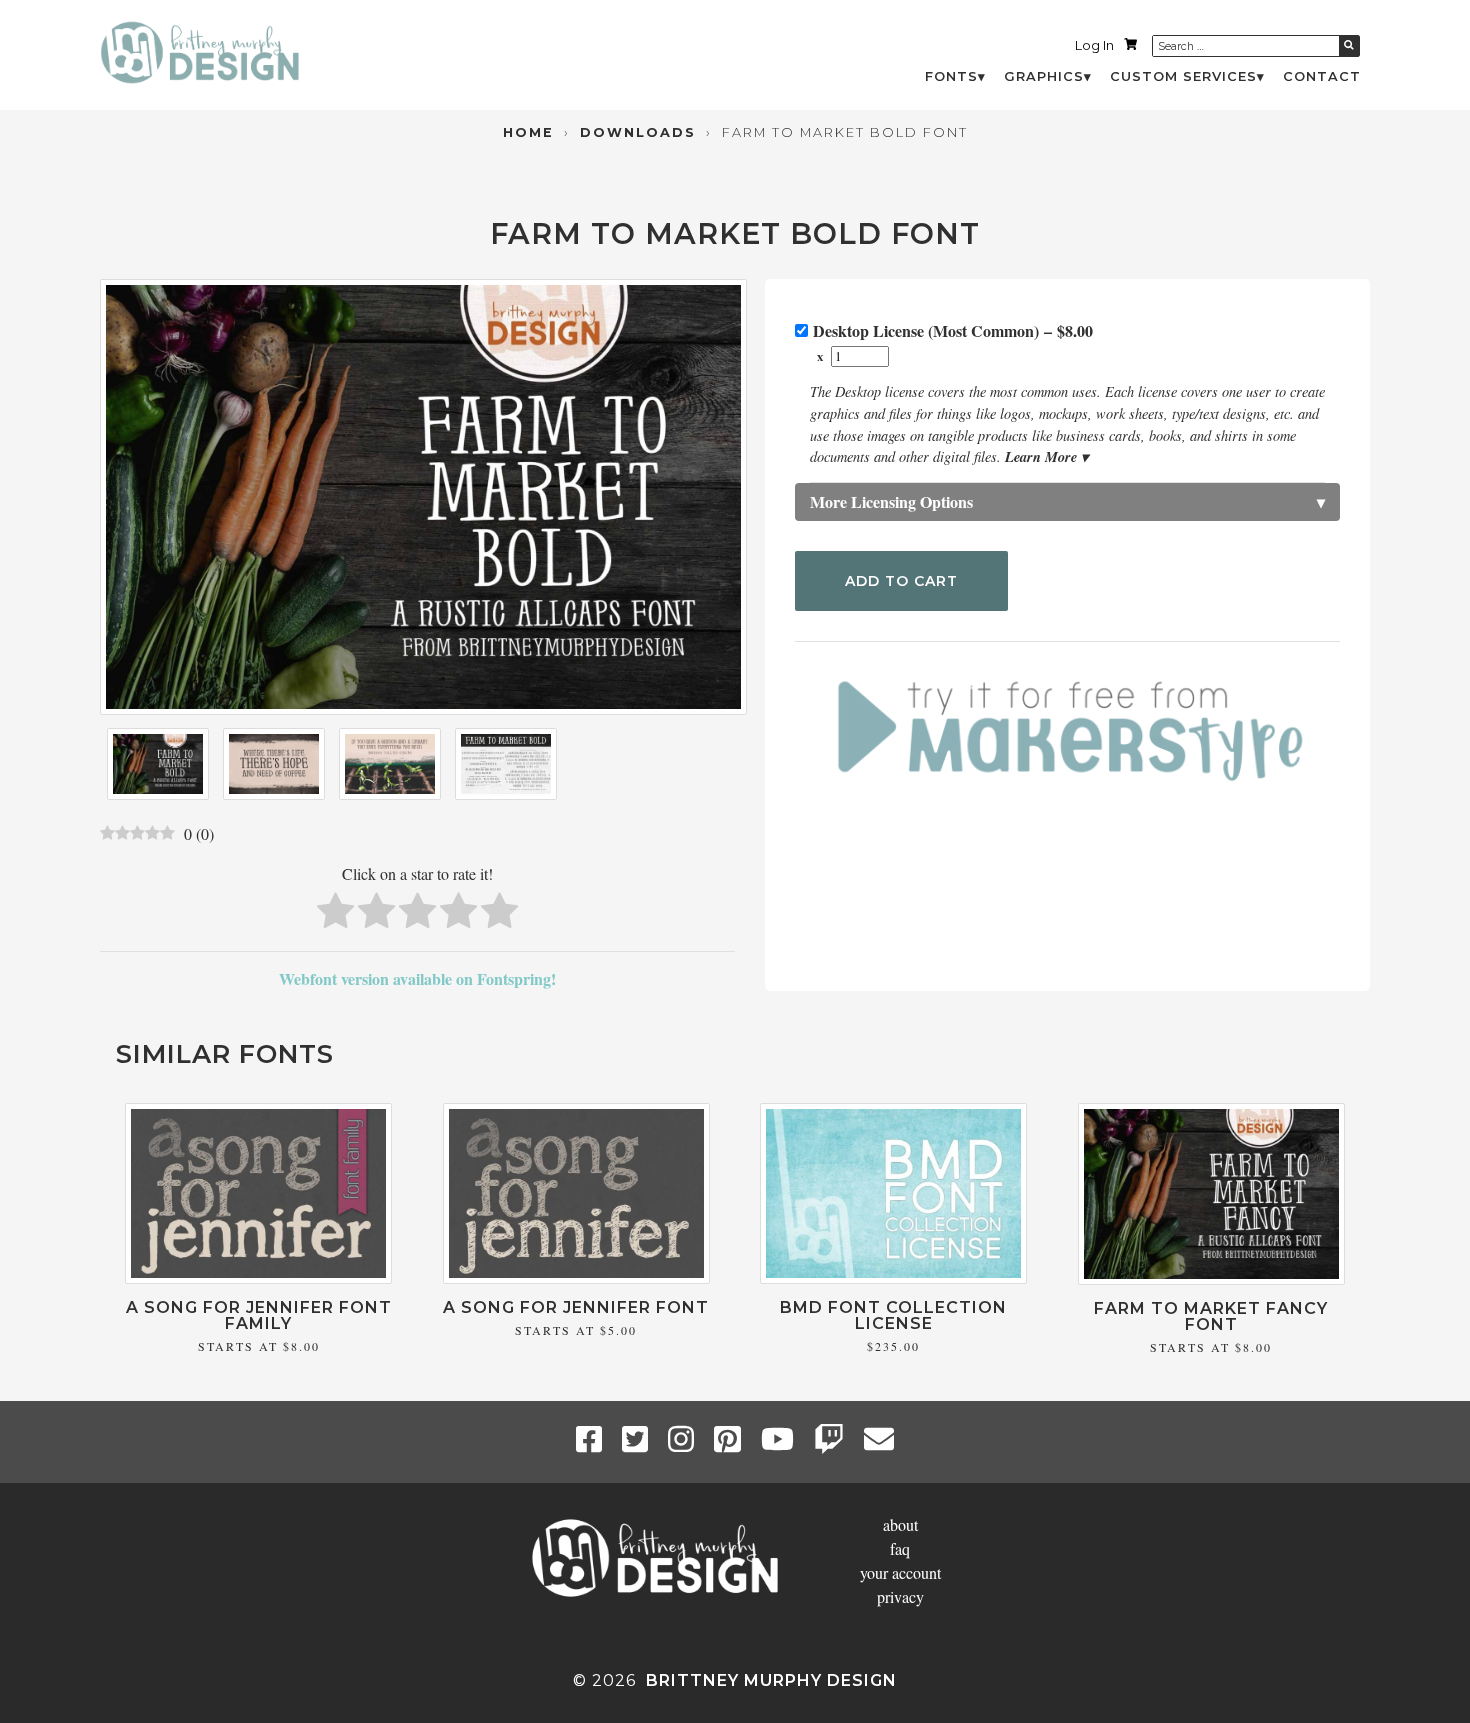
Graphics (1044, 76)
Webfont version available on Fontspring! (417, 978)
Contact (1322, 76)
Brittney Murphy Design (771, 1680)
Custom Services (1183, 76)
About (900, 1524)
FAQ (900, 1548)
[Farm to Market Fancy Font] (1211, 1278)
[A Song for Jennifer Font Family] (258, 1277)
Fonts (951, 76)
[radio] (335, 913)
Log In (1094, 45)
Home (528, 132)
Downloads (638, 132)
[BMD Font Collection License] (893, 1277)
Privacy (900, 1596)
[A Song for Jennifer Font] (576, 1277)
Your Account (900, 1572)
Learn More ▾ (1046, 456)
